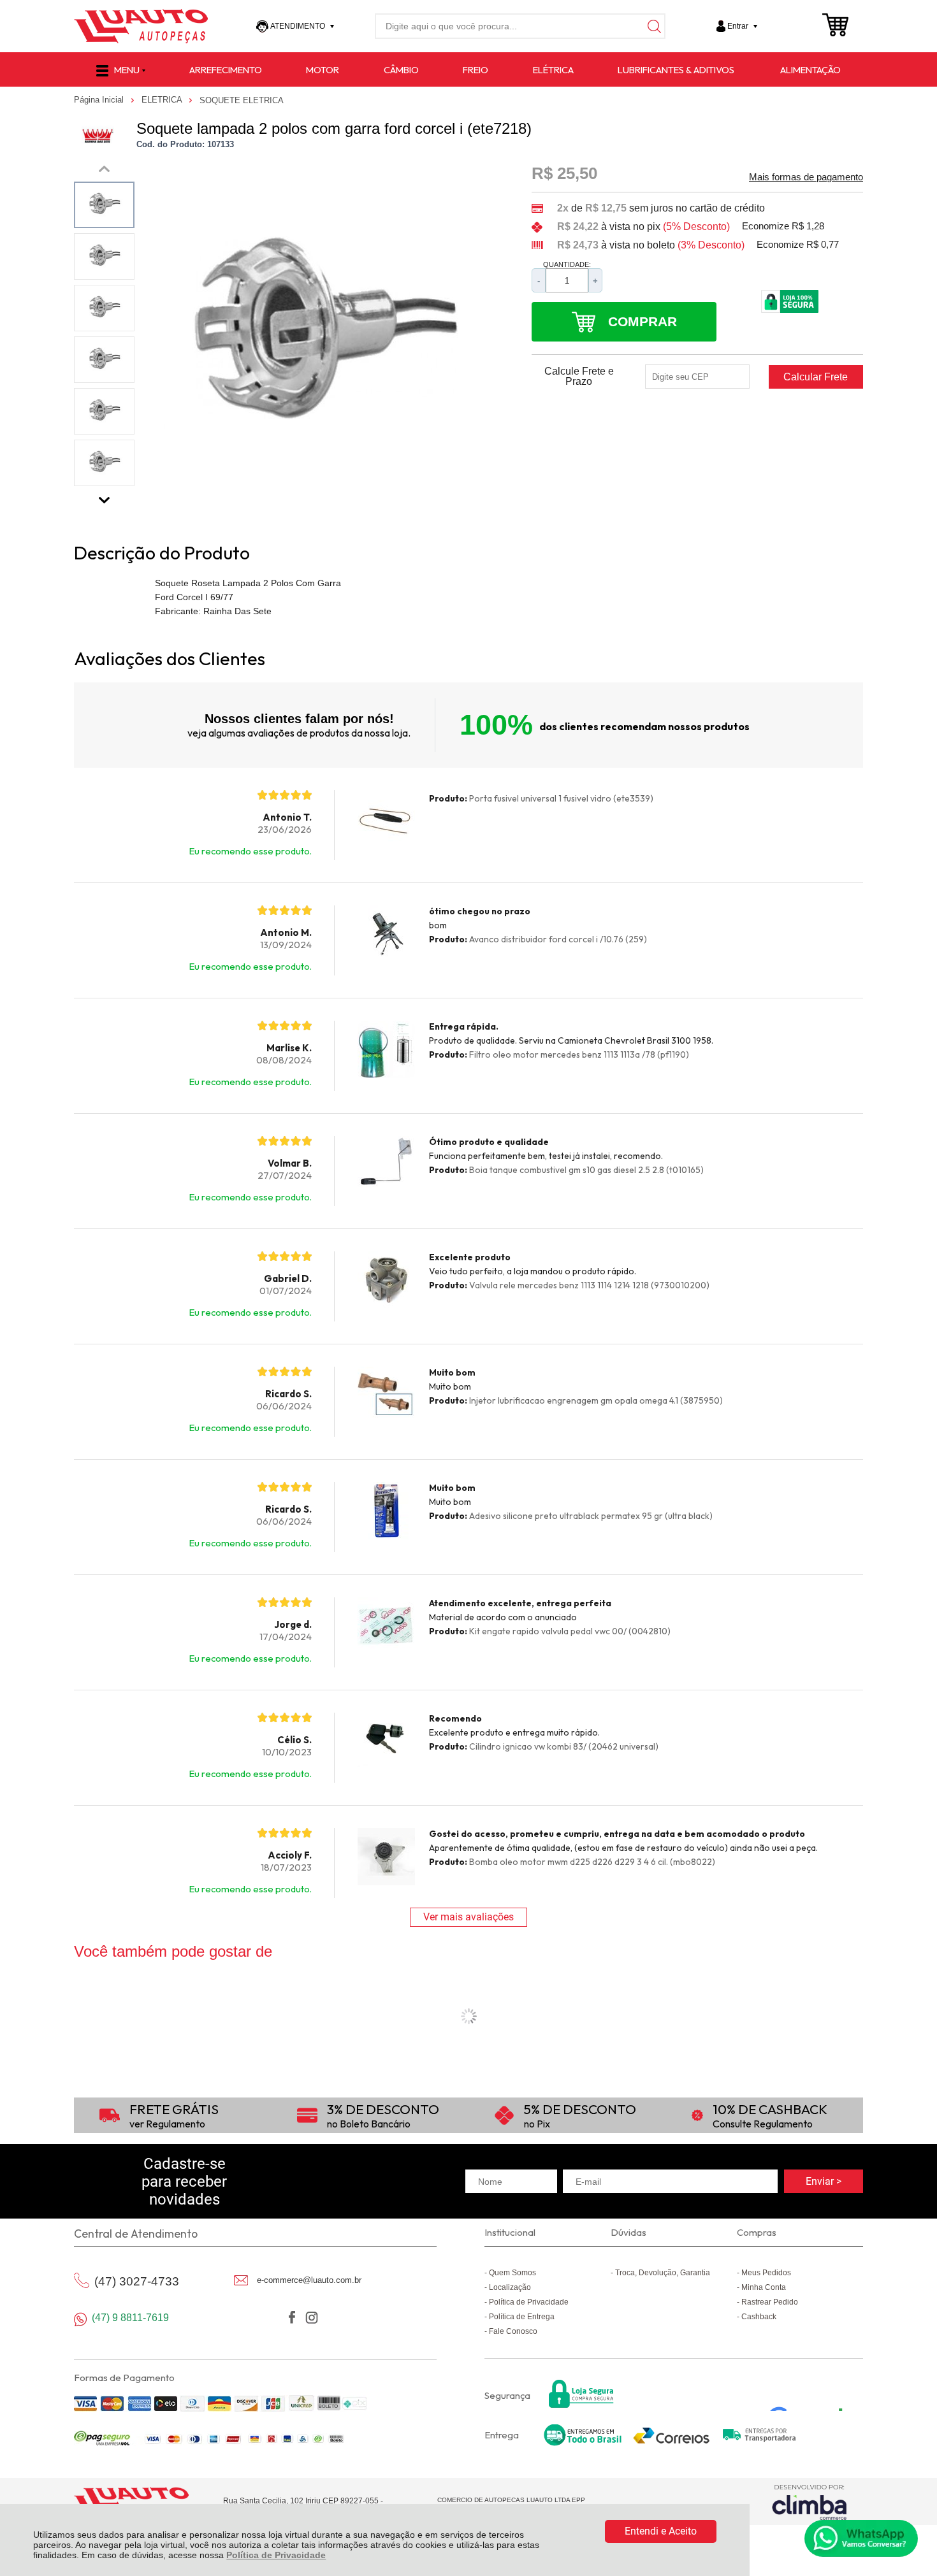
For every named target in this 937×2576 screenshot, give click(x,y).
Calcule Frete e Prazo (579, 377)
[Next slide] (105, 497)
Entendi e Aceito (661, 2531)
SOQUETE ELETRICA (242, 100)
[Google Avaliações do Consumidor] (810, 2394)
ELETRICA (163, 100)
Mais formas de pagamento (806, 177)
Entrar (738, 26)
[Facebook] (292, 2318)
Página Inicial (100, 100)
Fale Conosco (513, 2331)
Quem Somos (512, 2273)
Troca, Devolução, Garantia (663, 2273)
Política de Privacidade (276, 2555)
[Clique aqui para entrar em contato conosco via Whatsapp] (861, 2538)
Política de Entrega (522, 2317)
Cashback (759, 2317)
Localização (510, 2287)
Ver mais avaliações (468, 1917)
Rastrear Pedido (770, 2302)
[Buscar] (653, 26)
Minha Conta (764, 2287)
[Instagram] (311, 2318)
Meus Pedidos (766, 2273)
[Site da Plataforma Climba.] (810, 2502)
